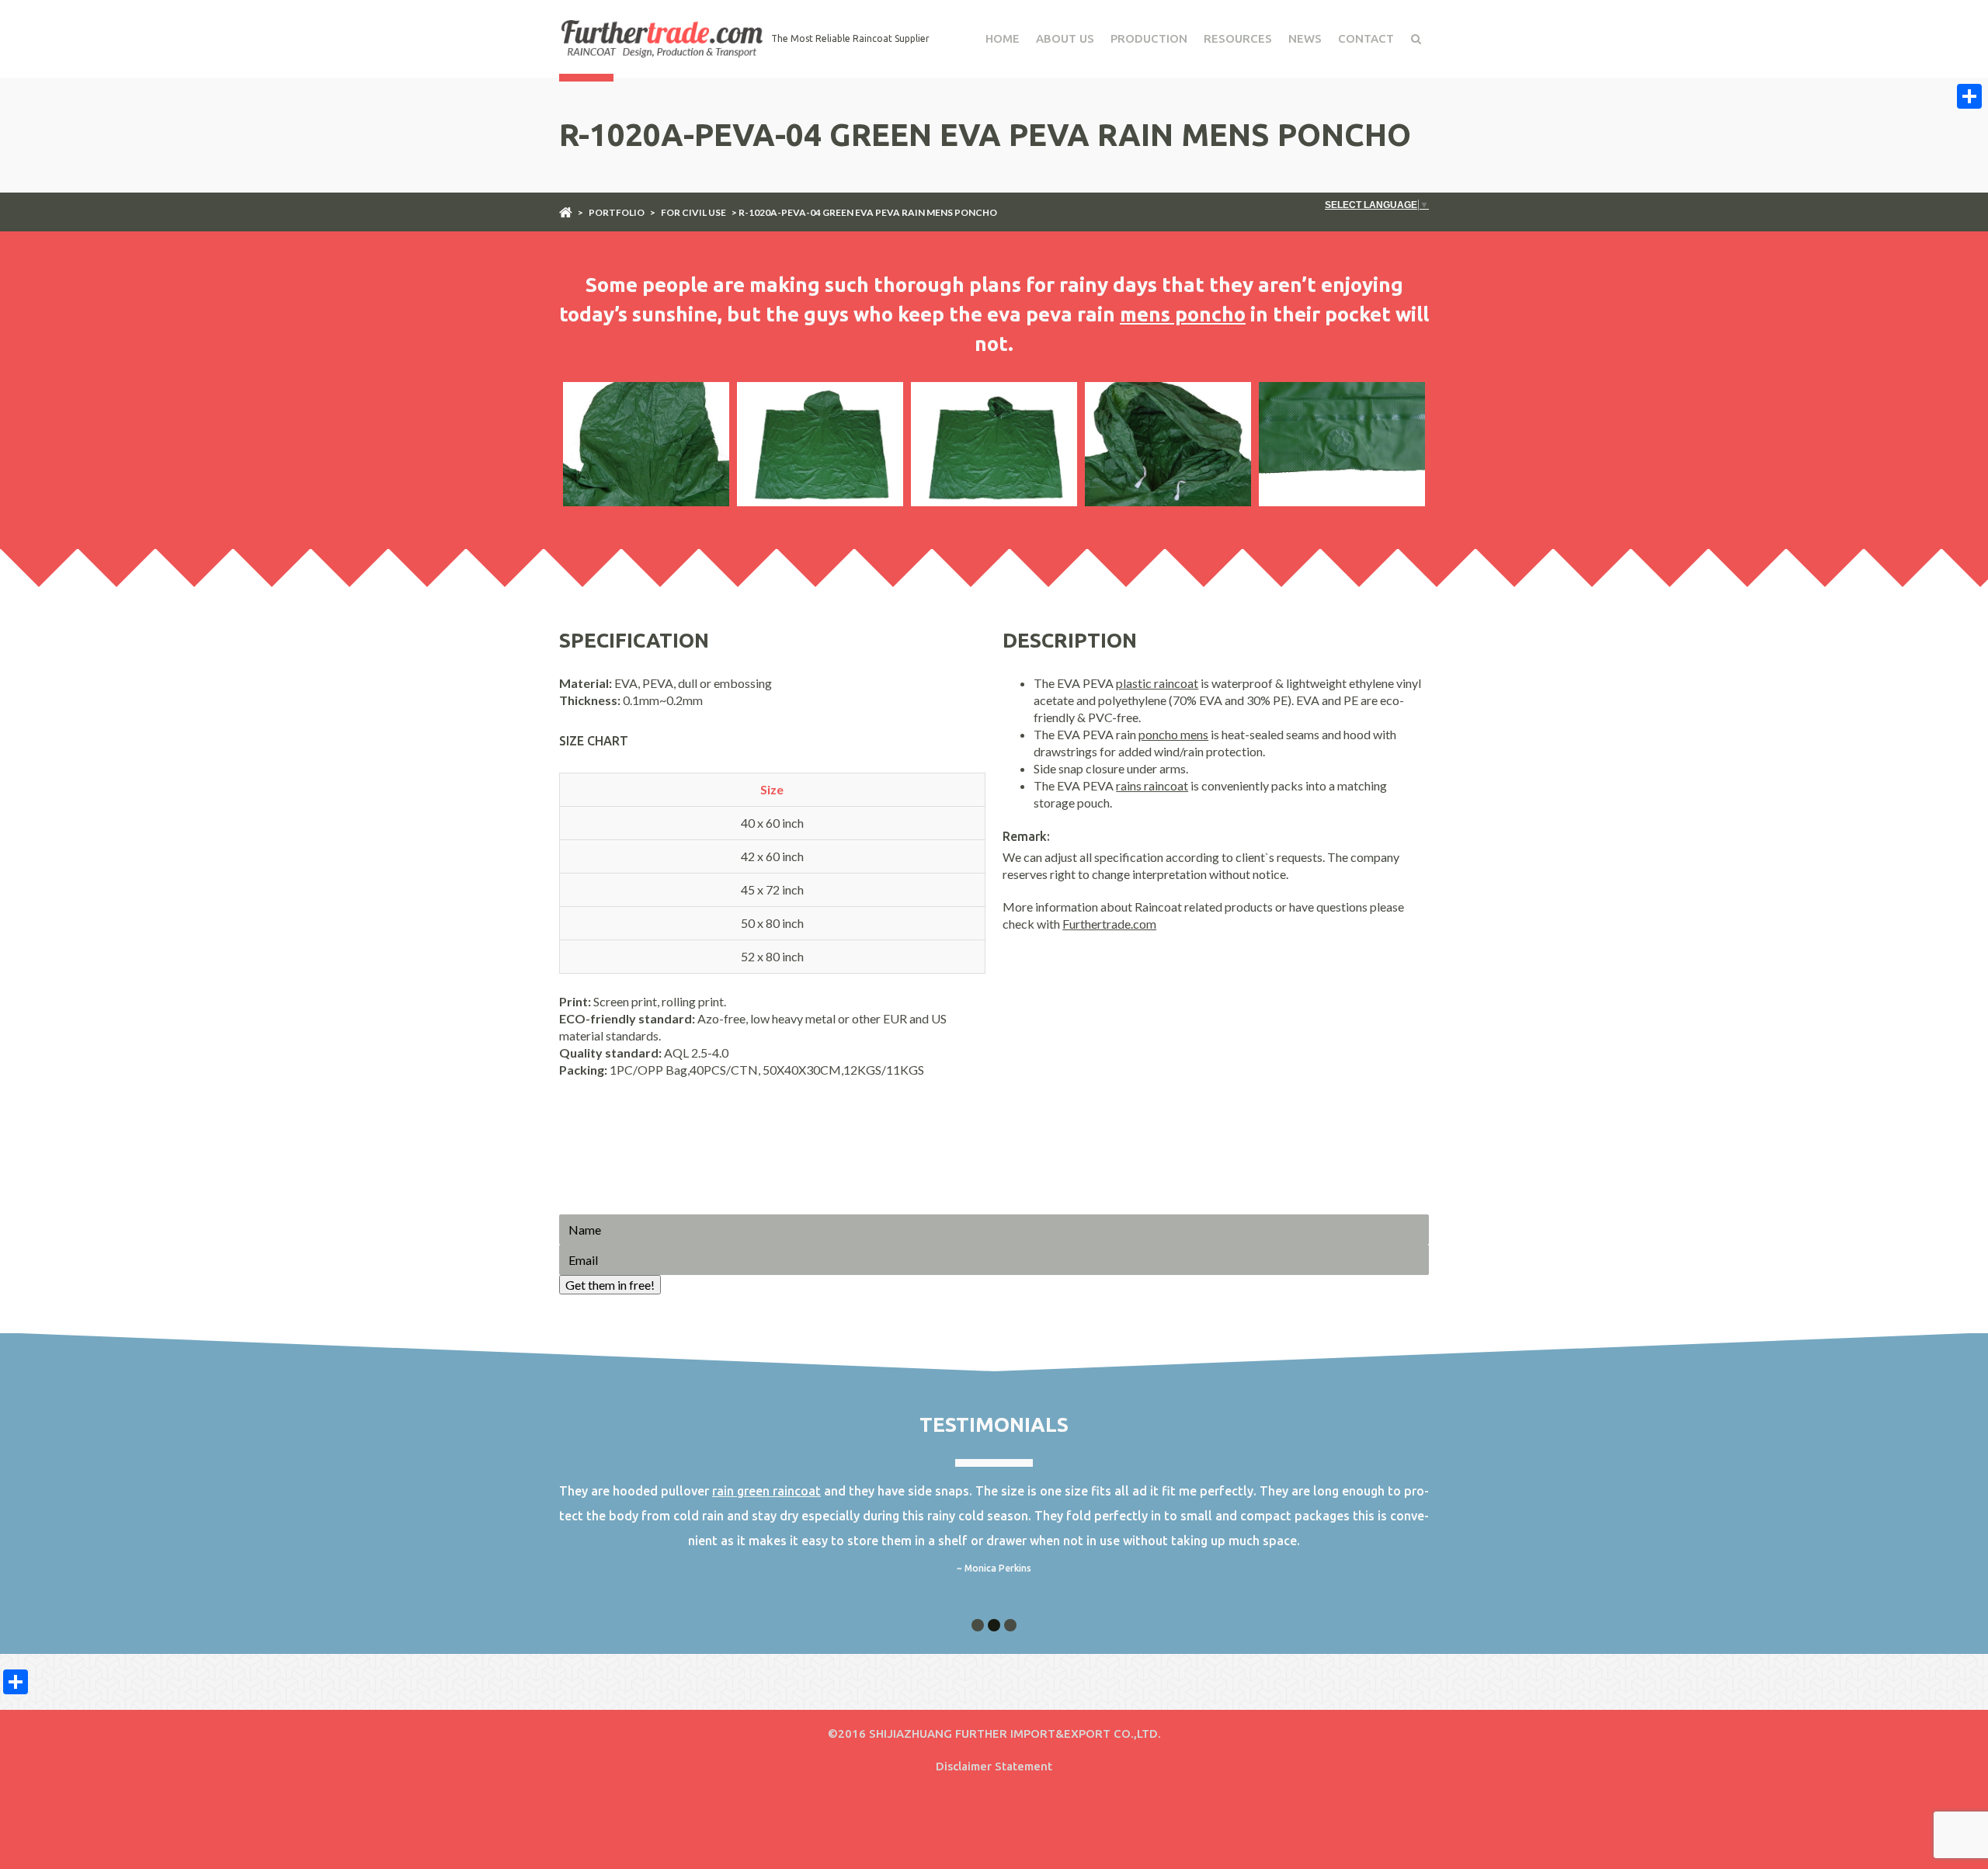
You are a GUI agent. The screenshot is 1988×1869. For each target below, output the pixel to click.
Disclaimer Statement (994, 1766)
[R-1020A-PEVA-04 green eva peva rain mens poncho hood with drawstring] (1168, 444)
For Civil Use (693, 212)
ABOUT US (1065, 38)
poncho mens (1173, 734)
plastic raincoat (1157, 683)
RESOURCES (1238, 38)
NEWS (1305, 38)
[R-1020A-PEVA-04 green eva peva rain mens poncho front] (994, 444)
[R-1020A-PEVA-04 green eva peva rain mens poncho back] (820, 444)
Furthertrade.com (1109, 924)
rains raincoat (1152, 785)
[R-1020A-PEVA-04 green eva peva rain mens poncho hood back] (646, 444)
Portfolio (617, 212)
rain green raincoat (766, 1491)
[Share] (1969, 96)
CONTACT (1366, 38)
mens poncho (1183, 314)
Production (1149, 38)
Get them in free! (610, 1285)
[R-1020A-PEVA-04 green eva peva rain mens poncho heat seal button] (1342, 444)
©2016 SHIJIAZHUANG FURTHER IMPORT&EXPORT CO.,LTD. (994, 1734)
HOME (1003, 38)
